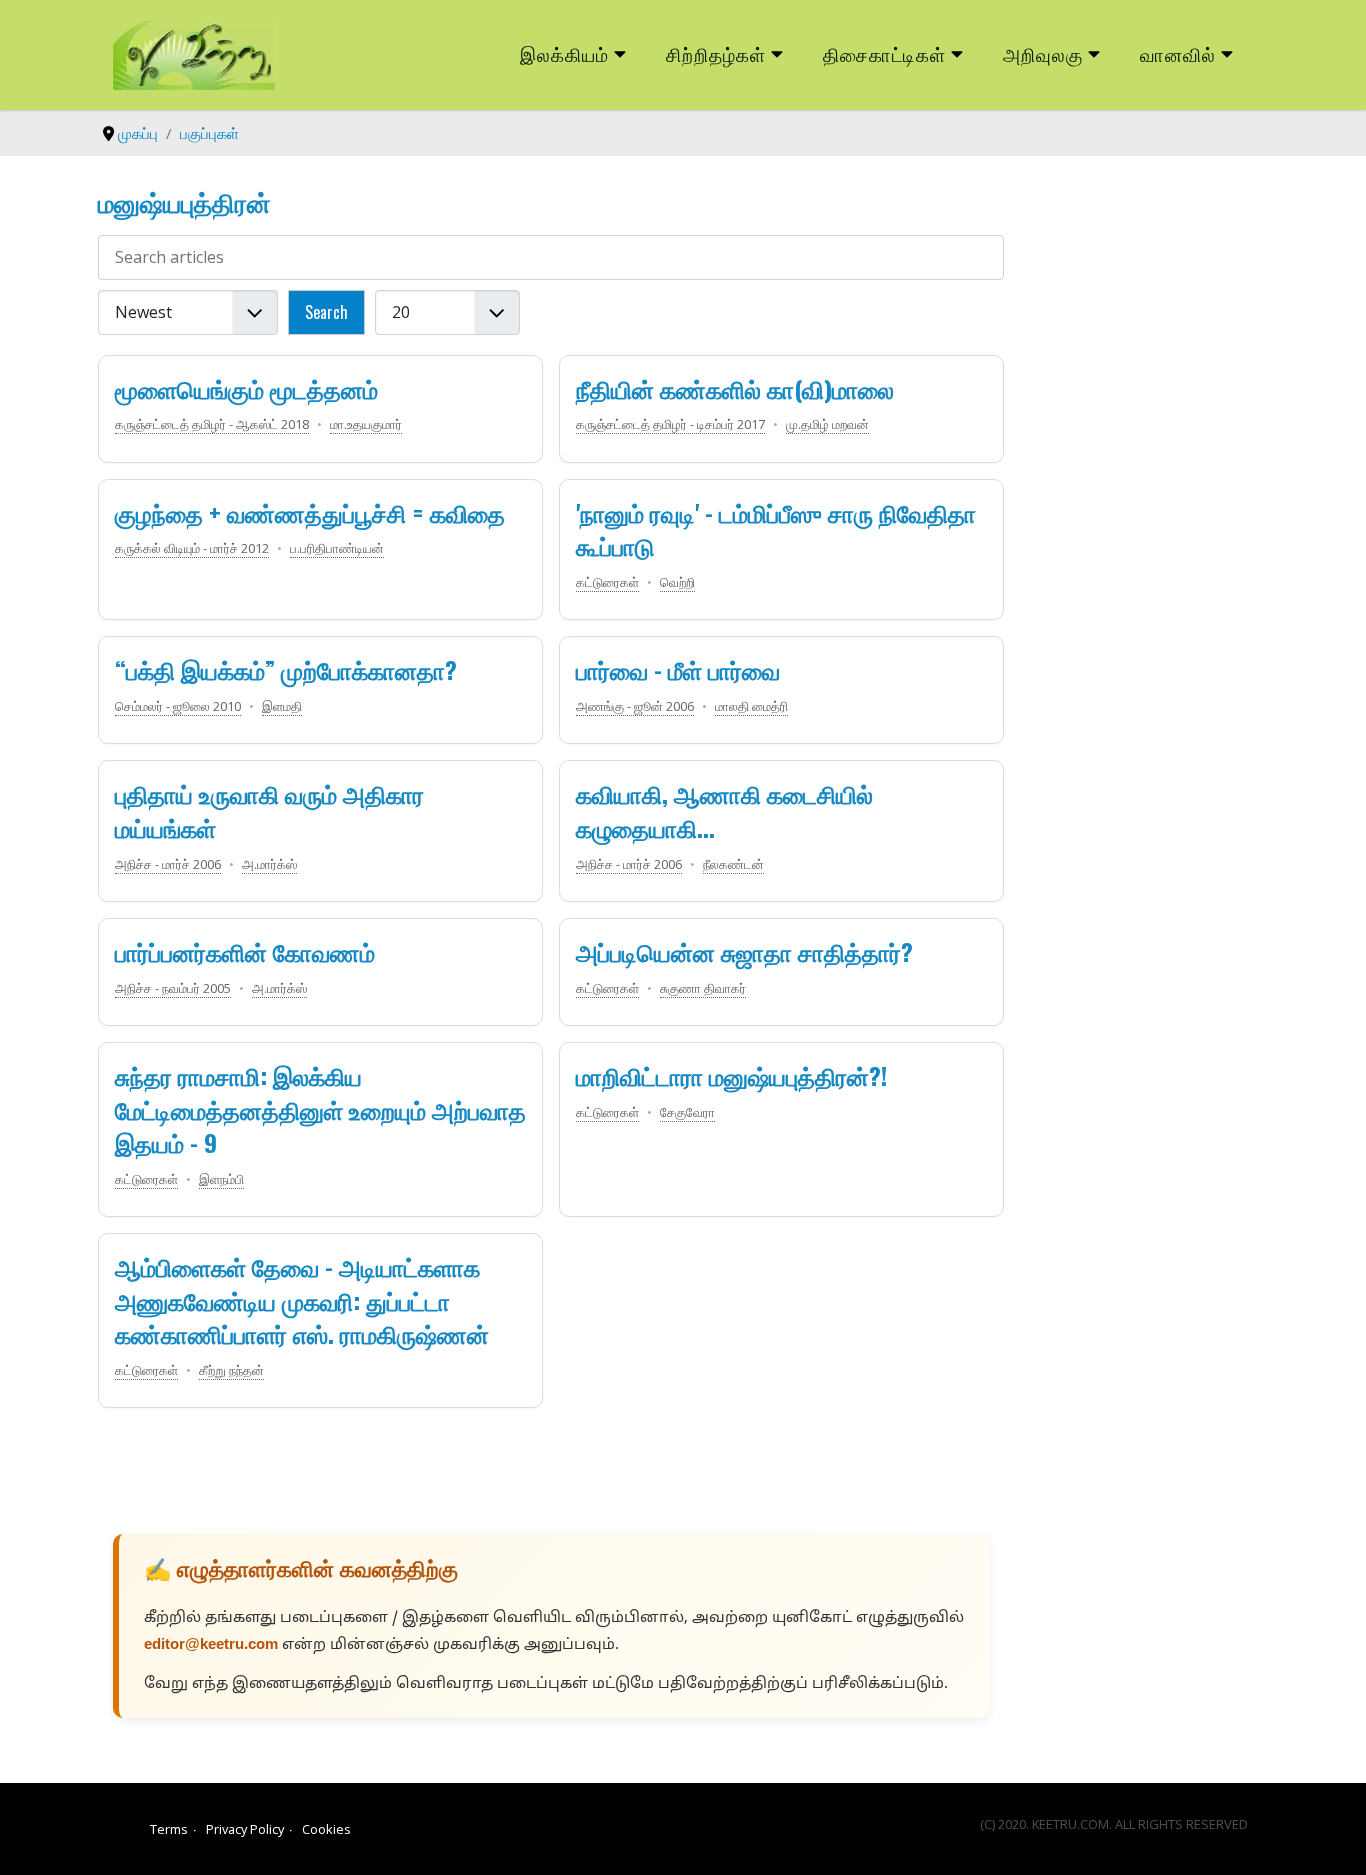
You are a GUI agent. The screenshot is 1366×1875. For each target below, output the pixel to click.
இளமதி (282, 706)
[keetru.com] (194, 53)
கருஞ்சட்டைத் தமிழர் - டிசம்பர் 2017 (670, 424)
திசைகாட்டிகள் (885, 53)
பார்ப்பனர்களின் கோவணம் (245, 951)
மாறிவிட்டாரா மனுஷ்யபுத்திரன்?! (731, 1075)
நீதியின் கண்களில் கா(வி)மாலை (735, 388)
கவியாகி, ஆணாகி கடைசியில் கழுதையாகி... (724, 810)
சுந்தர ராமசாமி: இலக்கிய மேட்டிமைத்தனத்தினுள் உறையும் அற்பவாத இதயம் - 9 (320, 1108)
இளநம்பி (221, 1179)
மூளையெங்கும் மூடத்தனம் (246, 388)
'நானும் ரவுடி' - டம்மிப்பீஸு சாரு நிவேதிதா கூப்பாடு (776, 529)
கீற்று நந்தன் (231, 1370)
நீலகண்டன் (733, 864)
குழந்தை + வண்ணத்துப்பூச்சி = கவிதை (310, 512)
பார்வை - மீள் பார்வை (678, 669)
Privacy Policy (245, 1829)
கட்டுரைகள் (607, 582)
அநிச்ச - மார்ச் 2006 (168, 864)
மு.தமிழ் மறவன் (827, 424)
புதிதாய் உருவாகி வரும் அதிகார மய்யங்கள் (269, 810)
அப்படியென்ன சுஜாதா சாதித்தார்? (744, 951)
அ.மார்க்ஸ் (269, 864)
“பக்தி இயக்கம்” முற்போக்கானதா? (286, 669)
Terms (169, 1829)
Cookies (326, 1829)
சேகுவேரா (687, 1112)
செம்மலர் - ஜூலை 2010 (178, 706)
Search (326, 312)
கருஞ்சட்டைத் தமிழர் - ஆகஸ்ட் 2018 (212, 424)
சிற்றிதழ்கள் (716, 53)
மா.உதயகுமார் (366, 424)
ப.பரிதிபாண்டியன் (337, 548)
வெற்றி (677, 582)
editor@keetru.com (211, 1645)
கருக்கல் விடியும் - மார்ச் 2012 (192, 548)
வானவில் (1178, 53)
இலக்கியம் (564, 53)
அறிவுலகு (1043, 53)
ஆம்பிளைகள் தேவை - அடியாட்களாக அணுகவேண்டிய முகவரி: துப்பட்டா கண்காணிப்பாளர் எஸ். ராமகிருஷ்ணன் (302, 1299)
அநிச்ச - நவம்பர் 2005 (173, 988)
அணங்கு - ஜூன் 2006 (635, 706)
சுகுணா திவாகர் (703, 988)
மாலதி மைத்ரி (751, 706)
